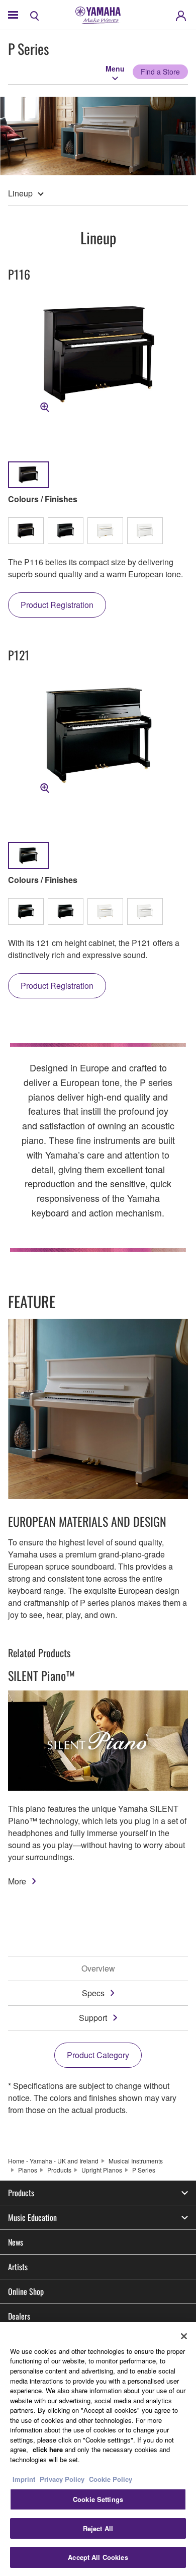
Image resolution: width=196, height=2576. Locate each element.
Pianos (28, 2170)
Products (59, 2170)
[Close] (184, 2336)
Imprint (24, 2479)
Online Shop (26, 2291)
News (16, 2242)
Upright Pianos (102, 2170)
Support (93, 2018)
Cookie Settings (98, 2499)
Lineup (20, 193)
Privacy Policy (62, 2479)
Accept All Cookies (98, 2557)
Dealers (19, 2316)
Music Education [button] (32, 2217)
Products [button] (21, 2193)
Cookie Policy (111, 2479)
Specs (93, 1993)
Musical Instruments (136, 2161)
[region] (98, 2449)
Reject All (98, 2528)
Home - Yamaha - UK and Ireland (53, 2161)
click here (48, 2449)
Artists (18, 2267)
